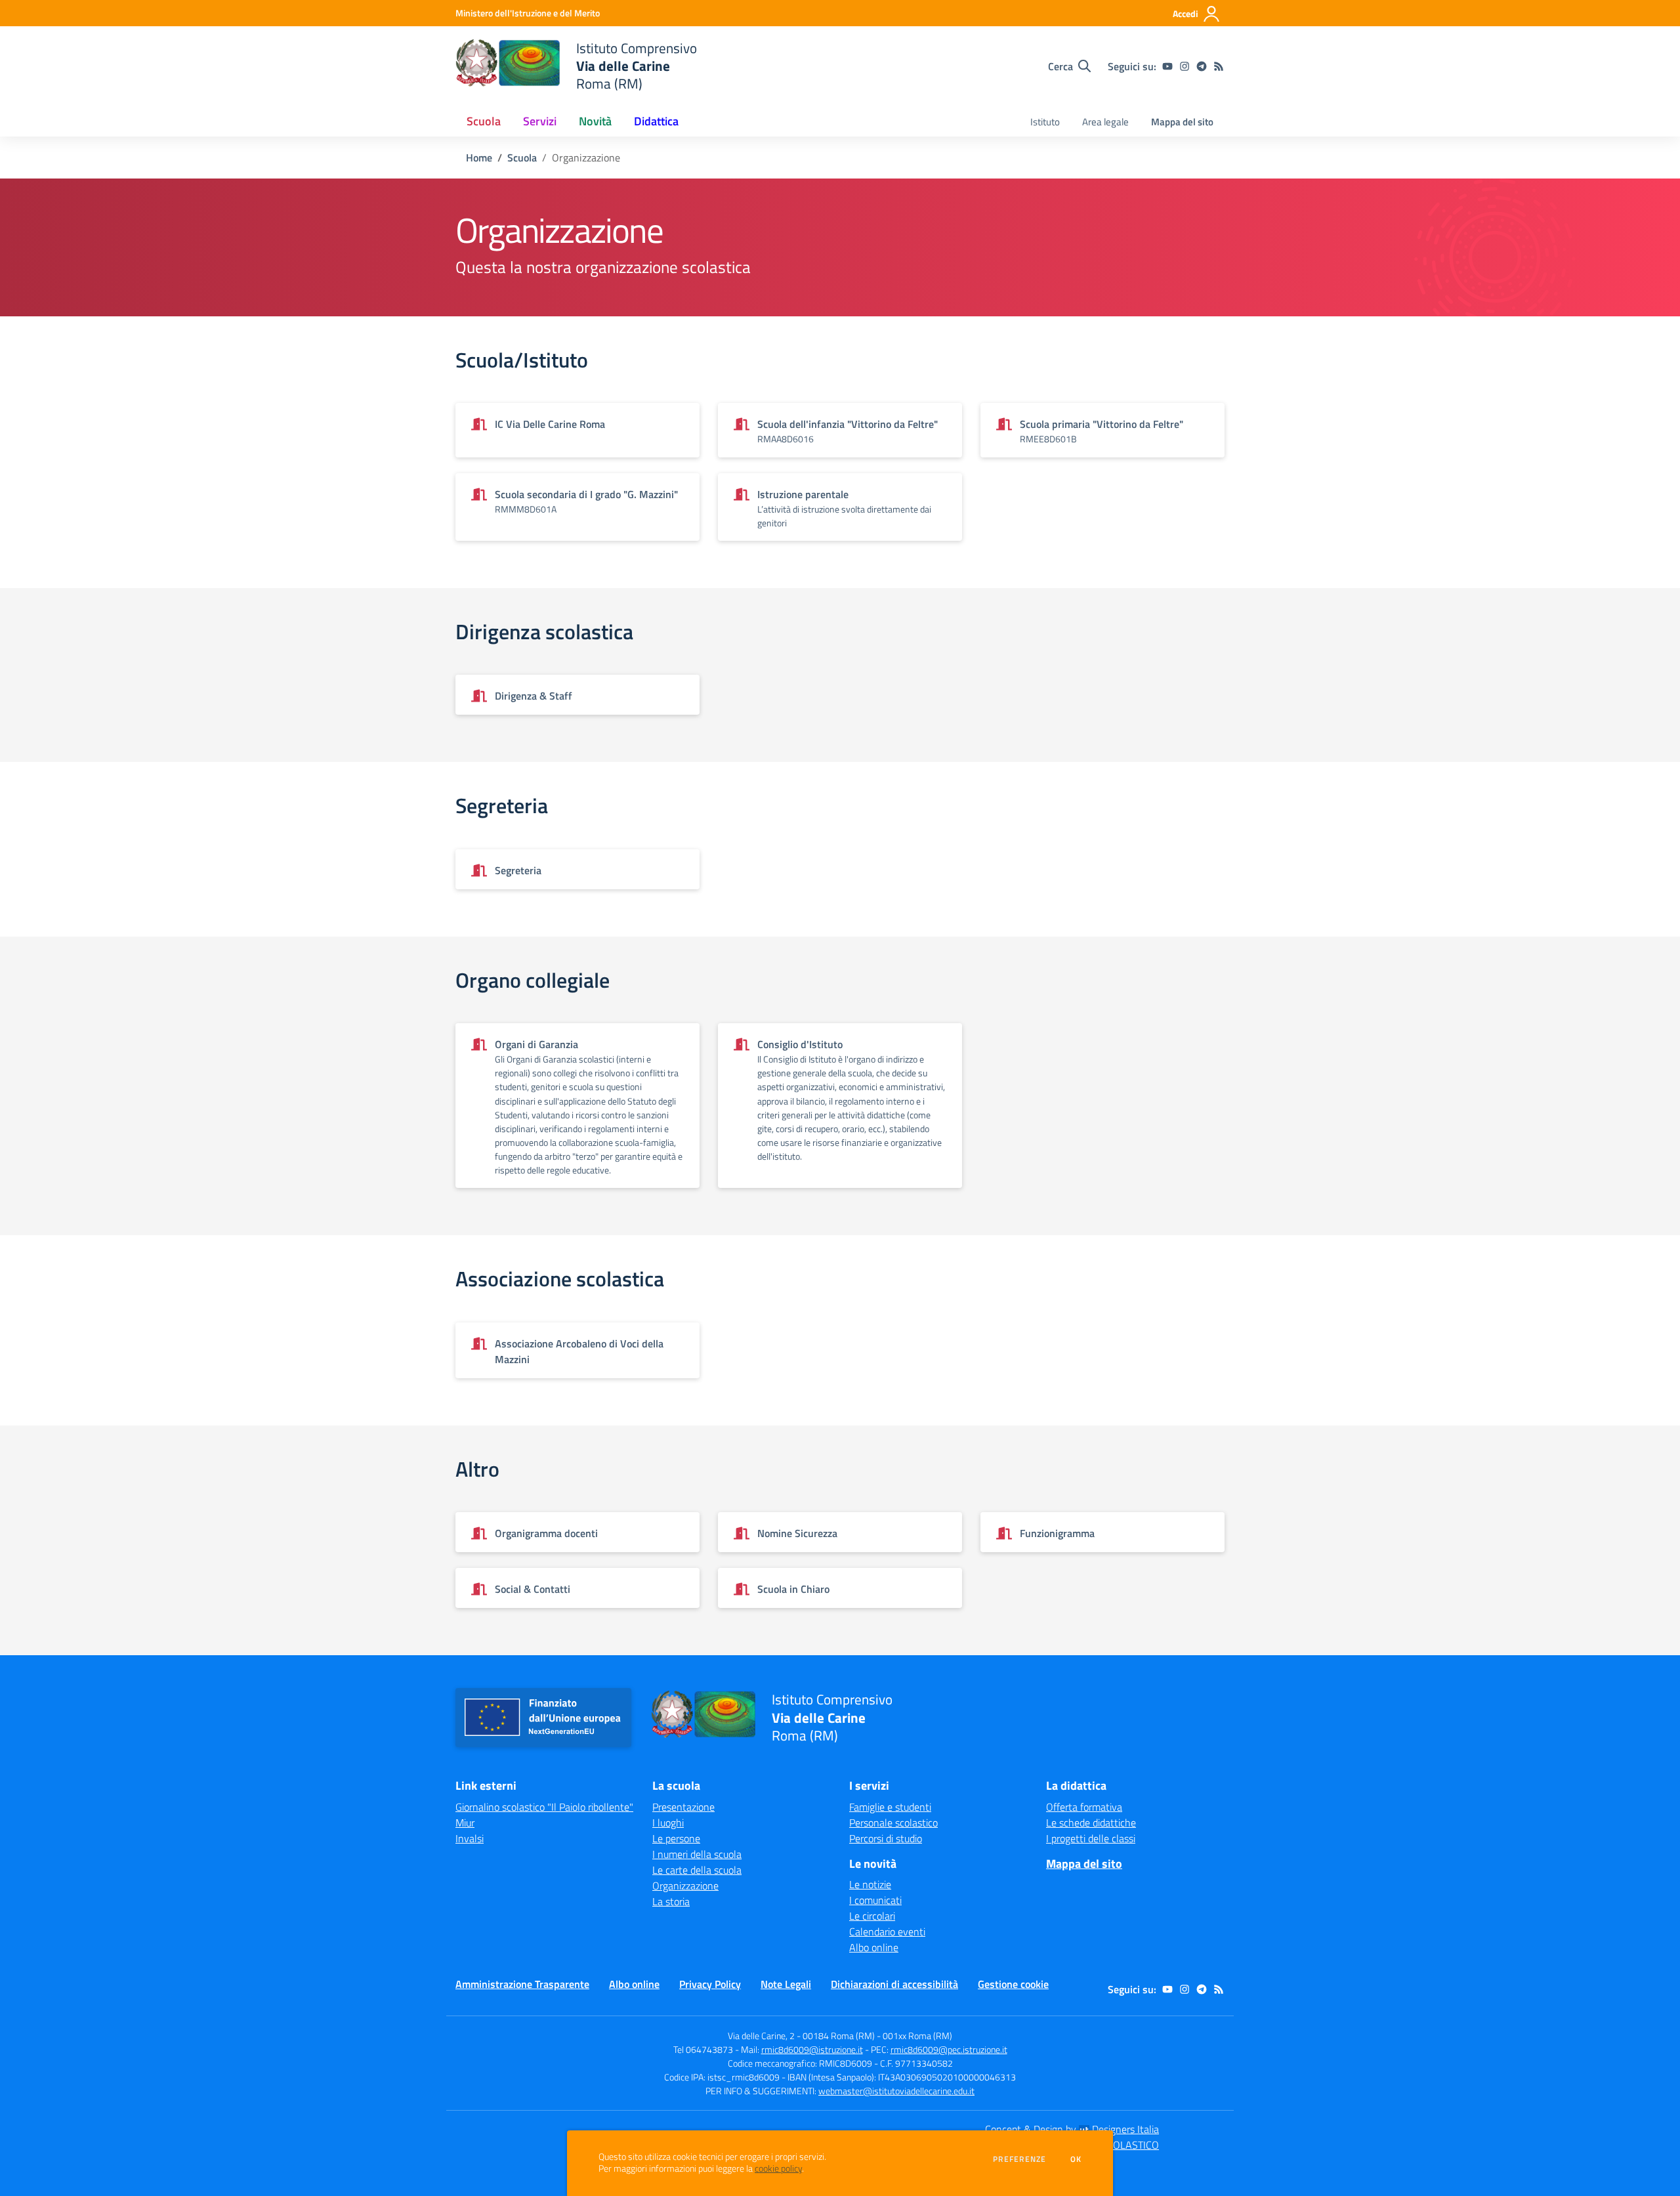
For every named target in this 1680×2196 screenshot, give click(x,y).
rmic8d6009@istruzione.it (812, 2049)
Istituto (1045, 122)
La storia (671, 1901)
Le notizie (870, 1884)
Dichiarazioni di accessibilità (894, 1984)
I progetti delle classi (1091, 1838)
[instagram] (1185, 66)
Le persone (676, 1838)
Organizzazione (685, 1886)
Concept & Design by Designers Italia (1072, 2129)
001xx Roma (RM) (917, 2036)
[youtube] (1167, 66)
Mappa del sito (1182, 122)
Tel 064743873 (703, 2049)
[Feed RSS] (1219, 66)
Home (479, 158)
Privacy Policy (710, 1984)
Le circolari (872, 1916)
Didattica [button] (656, 121)
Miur (465, 1823)
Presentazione (683, 1807)
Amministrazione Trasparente (522, 1984)
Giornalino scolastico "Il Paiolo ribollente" (544, 1807)
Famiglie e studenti (890, 1807)
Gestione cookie (1013, 1984)
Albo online (874, 1947)
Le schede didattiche (1091, 1823)
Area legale (1105, 122)
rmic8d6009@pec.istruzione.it (949, 2049)
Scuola (522, 158)
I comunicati (875, 1900)
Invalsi (470, 1838)
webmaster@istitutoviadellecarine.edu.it (896, 2091)
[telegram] (1202, 66)
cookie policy (778, 2168)
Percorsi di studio (886, 1838)
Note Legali (786, 1984)
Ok (1076, 2159)
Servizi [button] (540, 121)
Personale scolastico (893, 1823)
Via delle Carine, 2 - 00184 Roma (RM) (801, 2036)
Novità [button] (595, 121)
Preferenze (1019, 2159)
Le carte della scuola (697, 1870)
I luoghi (668, 1823)
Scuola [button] (484, 121)
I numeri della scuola (697, 1854)
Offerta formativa (1084, 1807)
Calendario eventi (887, 1932)
